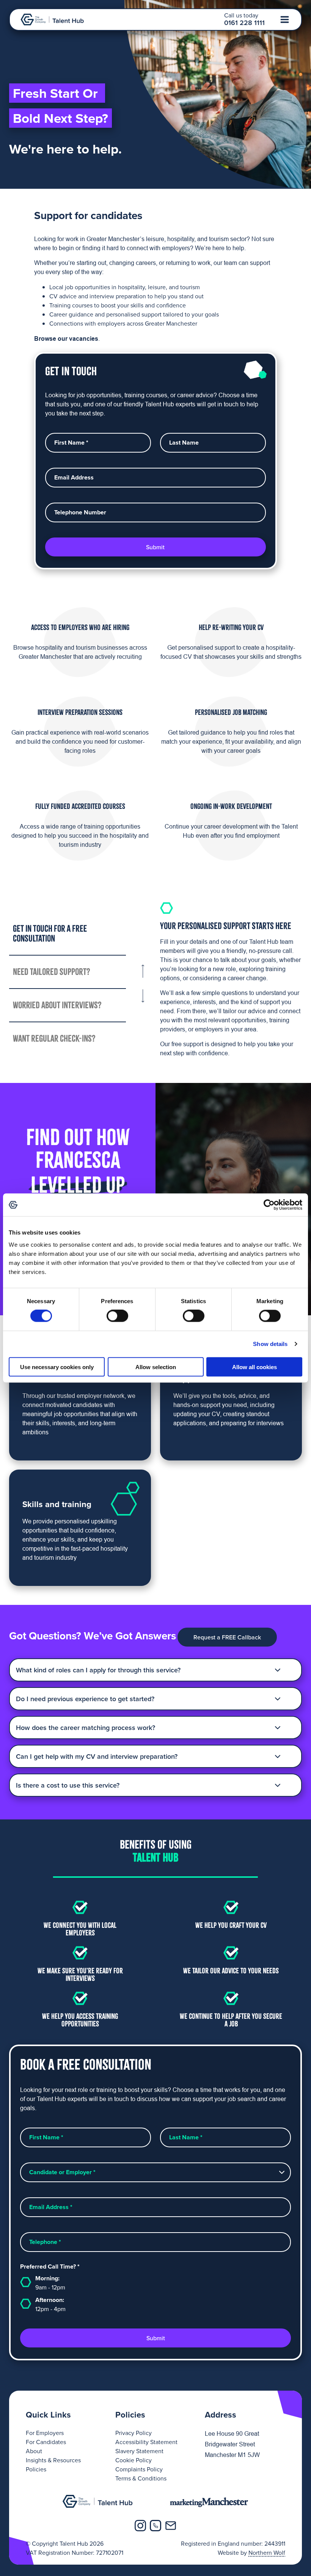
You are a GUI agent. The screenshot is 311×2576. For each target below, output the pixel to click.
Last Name (184, 443)
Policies (36, 2469)
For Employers (45, 2433)
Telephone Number (80, 512)
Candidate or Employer (62, 2172)
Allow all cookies (254, 1367)
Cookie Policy (134, 2460)
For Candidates (46, 2442)
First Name (71, 443)
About (34, 2451)
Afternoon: (50, 2304)
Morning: (50, 2283)
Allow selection (156, 1367)
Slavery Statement (139, 2451)
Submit (155, 547)
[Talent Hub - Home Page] (52, 20)
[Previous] (143, 974)
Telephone (45, 2242)
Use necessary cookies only (57, 1367)
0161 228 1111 (244, 23)
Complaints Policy (139, 2469)
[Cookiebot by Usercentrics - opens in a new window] (269, 1205)
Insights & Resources (53, 2460)
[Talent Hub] (98, 2501)
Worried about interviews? (57, 1005)
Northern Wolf (267, 2552)
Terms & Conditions (141, 2478)
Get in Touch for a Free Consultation (50, 933)
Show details (270, 1344)
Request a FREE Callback (227, 1637)
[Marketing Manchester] (210, 2501)
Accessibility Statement (146, 2442)
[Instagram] (140, 2526)
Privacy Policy (134, 2433)
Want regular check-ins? (54, 1038)
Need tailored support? (52, 972)
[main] (155, 1190)
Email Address (74, 478)
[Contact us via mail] (171, 2526)
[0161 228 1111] (155, 2526)
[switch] (117, 1316)
